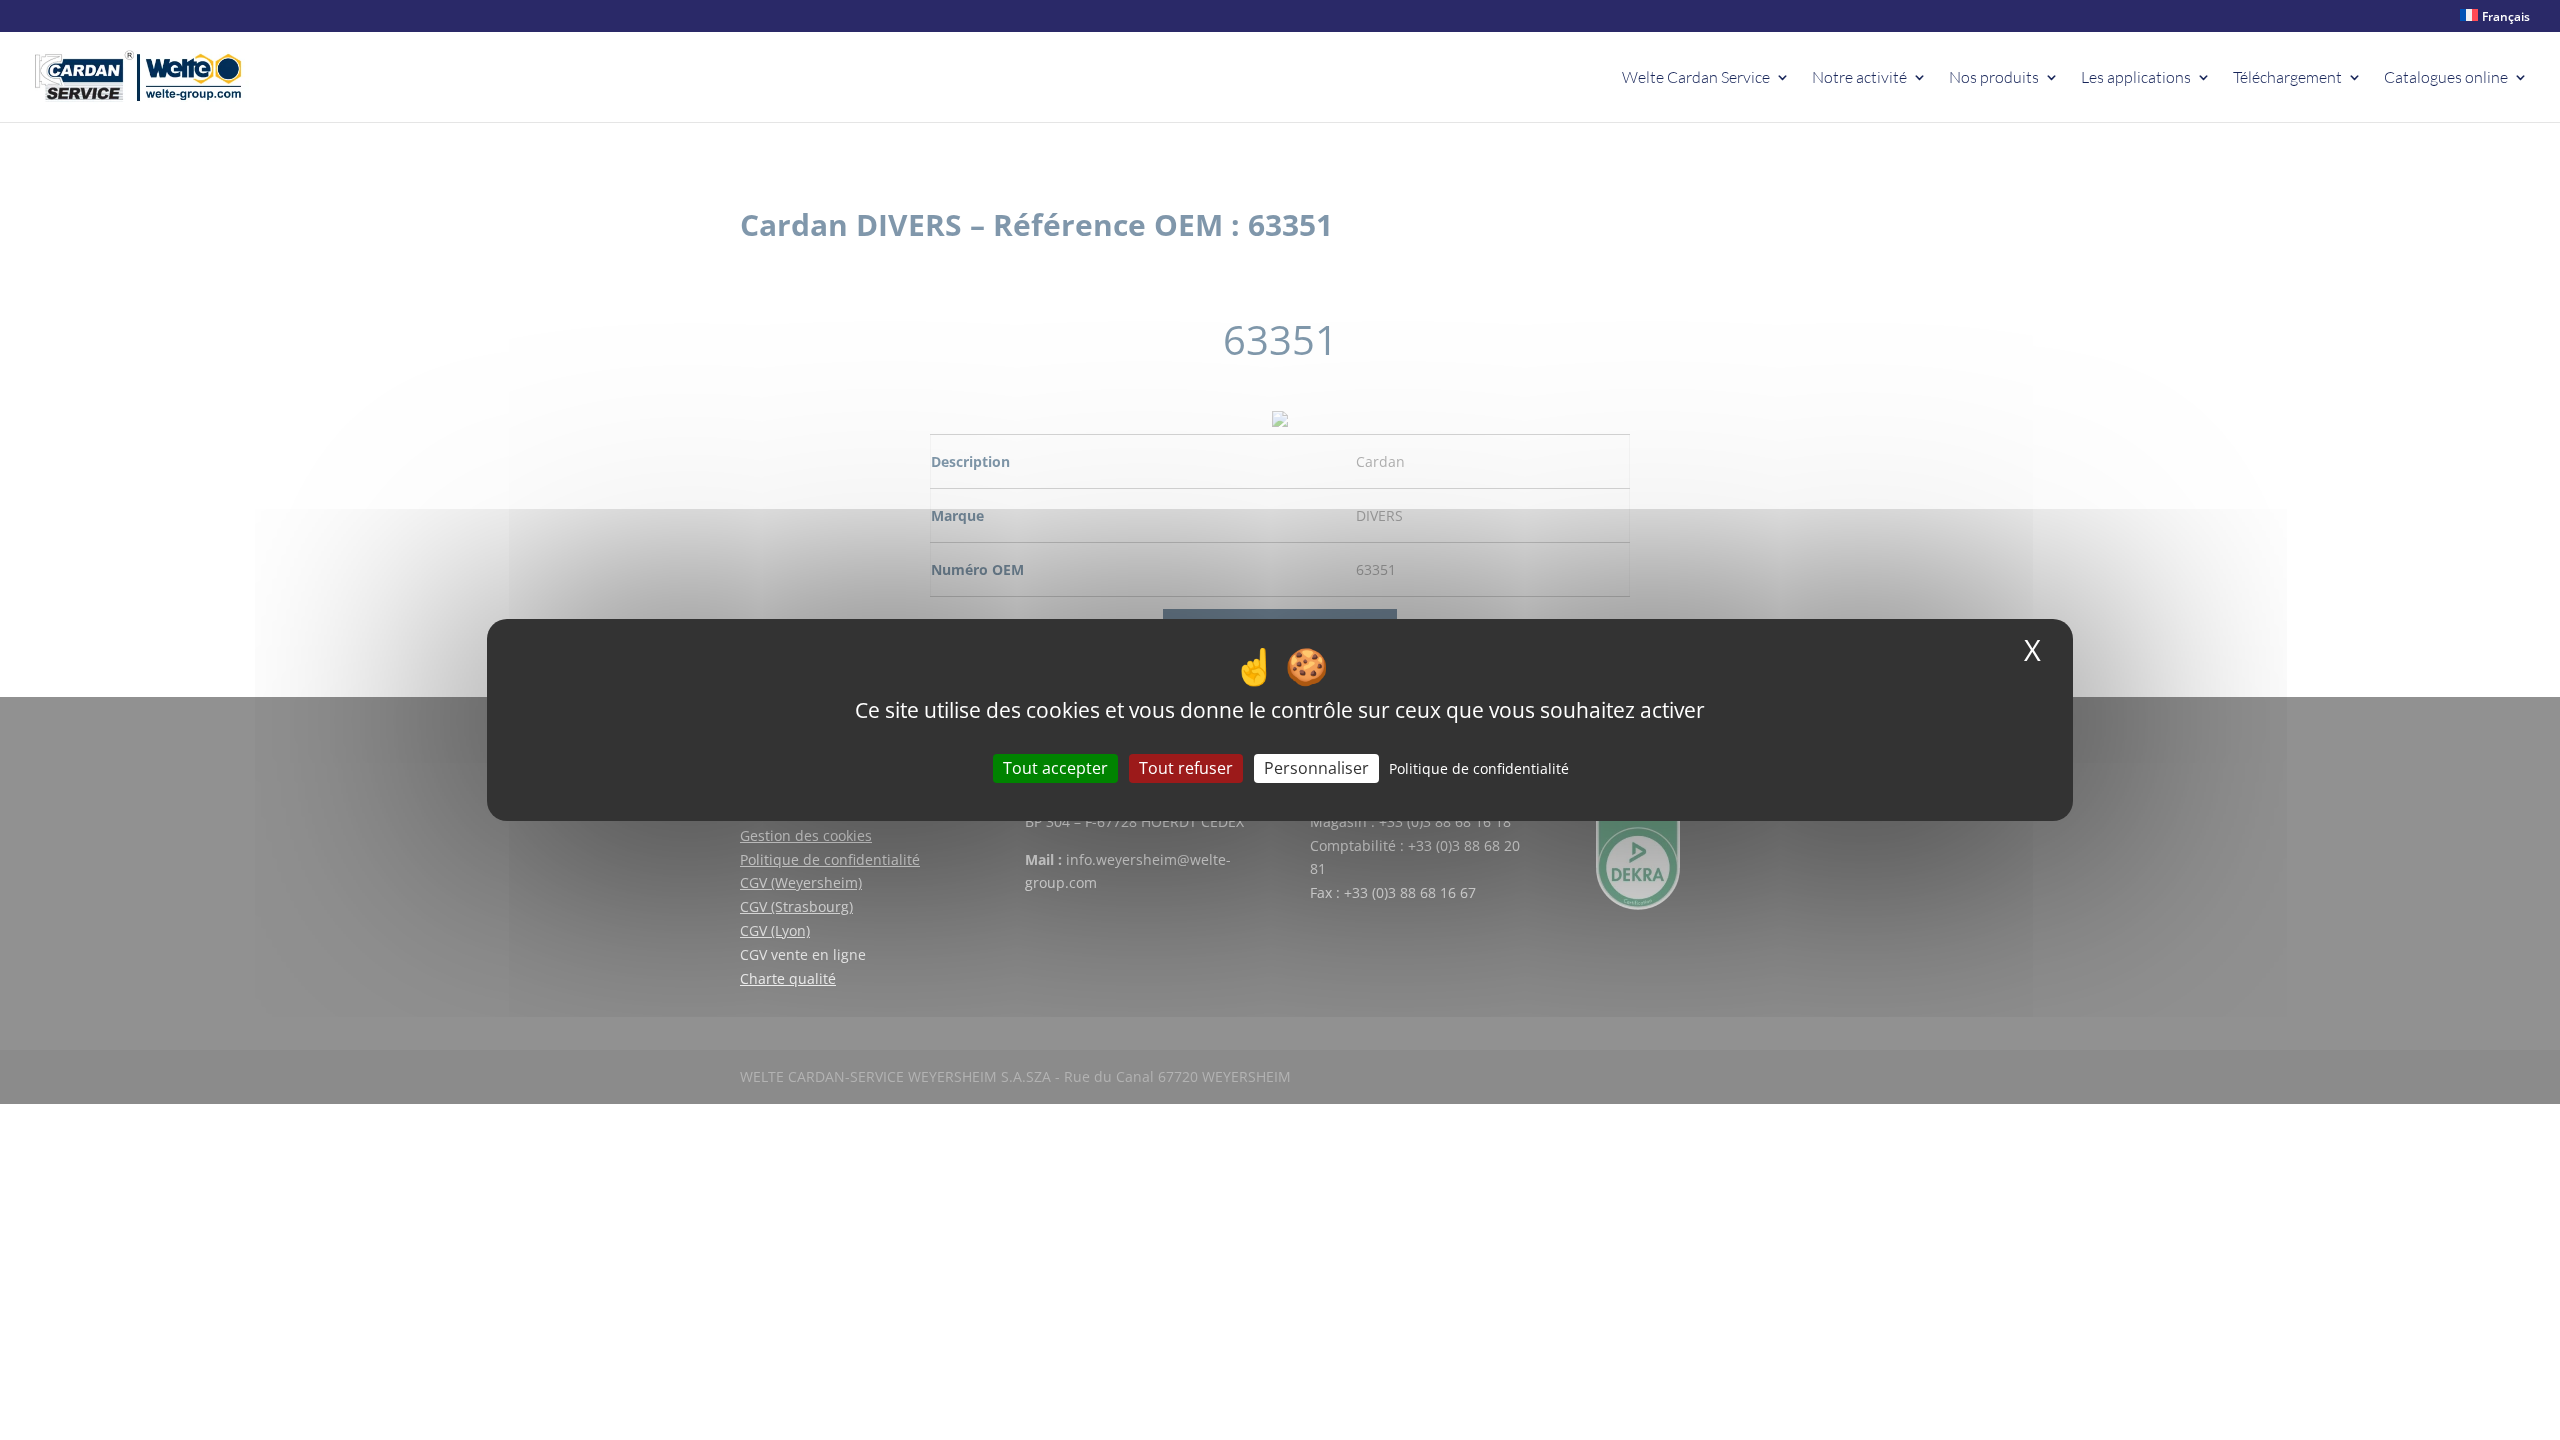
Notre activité (1859, 78)
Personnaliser (1316, 768)
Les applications (2136, 78)
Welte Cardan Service (1696, 78)
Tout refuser (1186, 768)
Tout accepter (1055, 768)
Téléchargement (2287, 78)
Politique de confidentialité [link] (1479, 768)
